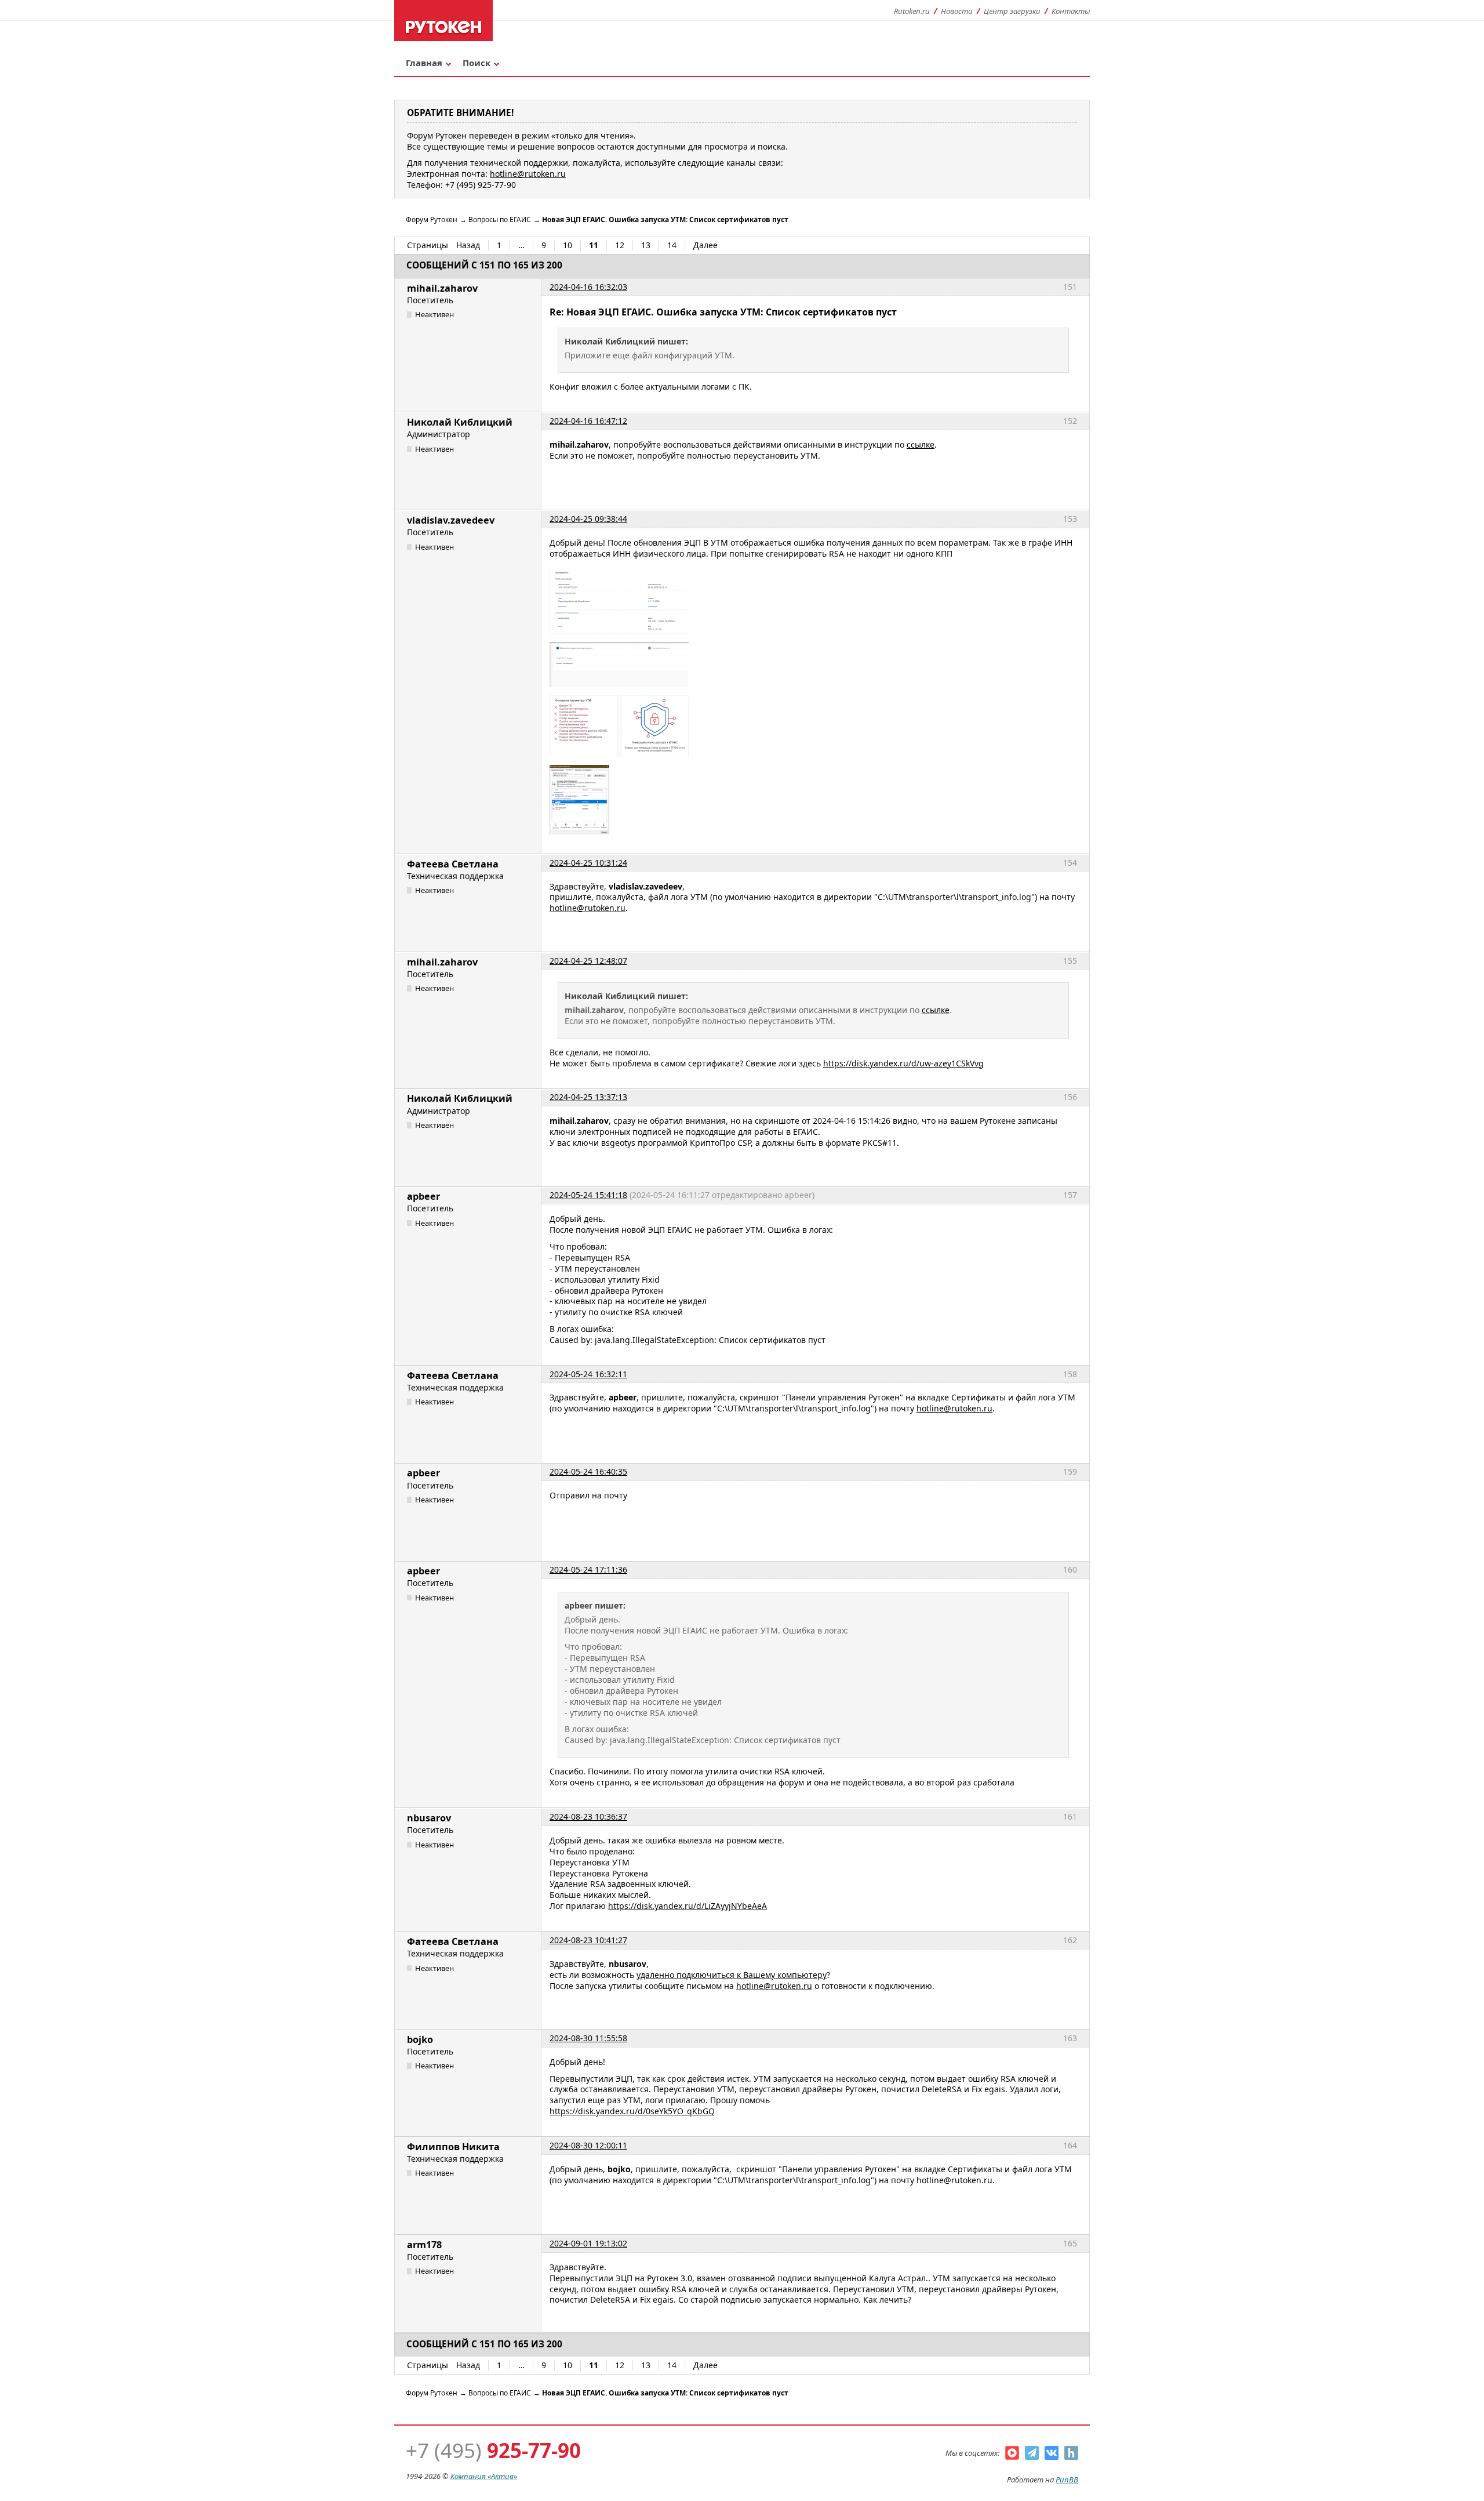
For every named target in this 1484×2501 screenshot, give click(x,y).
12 (620, 245)
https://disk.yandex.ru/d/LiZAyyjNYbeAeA (688, 1906)
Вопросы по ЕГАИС (500, 219)
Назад (468, 245)
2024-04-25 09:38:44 (588, 519)
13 (646, 245)
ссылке (921, 444)
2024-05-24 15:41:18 (588, 1195)
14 (672, 245)
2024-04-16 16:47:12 (588, 421)
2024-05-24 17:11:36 (588, 1569)
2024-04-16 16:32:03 (588, 287)
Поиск (477, 63)
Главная (424, 63)
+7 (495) (493, 2450)
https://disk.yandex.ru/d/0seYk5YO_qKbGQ (632, 2111)
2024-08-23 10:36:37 (588, 1816)
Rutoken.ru (912, 11)
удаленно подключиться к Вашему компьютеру (732, 1975)
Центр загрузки (1012, 11)
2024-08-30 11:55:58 (588, 2038)
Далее (705, 245)
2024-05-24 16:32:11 (588, 1374)
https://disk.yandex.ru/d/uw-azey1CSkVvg (903, 1063)
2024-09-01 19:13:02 (588, 2243)
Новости (957, 11)
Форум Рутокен (432, 219)
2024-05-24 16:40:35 (588, 1471)
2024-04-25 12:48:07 (588, 961)
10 (568, 245)
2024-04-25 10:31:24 (588, 863)
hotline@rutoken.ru (588, 908)
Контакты (1071, 11)
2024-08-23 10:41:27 (588, 1940)
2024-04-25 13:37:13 (588, 1097)
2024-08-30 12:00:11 (588, 2145)
